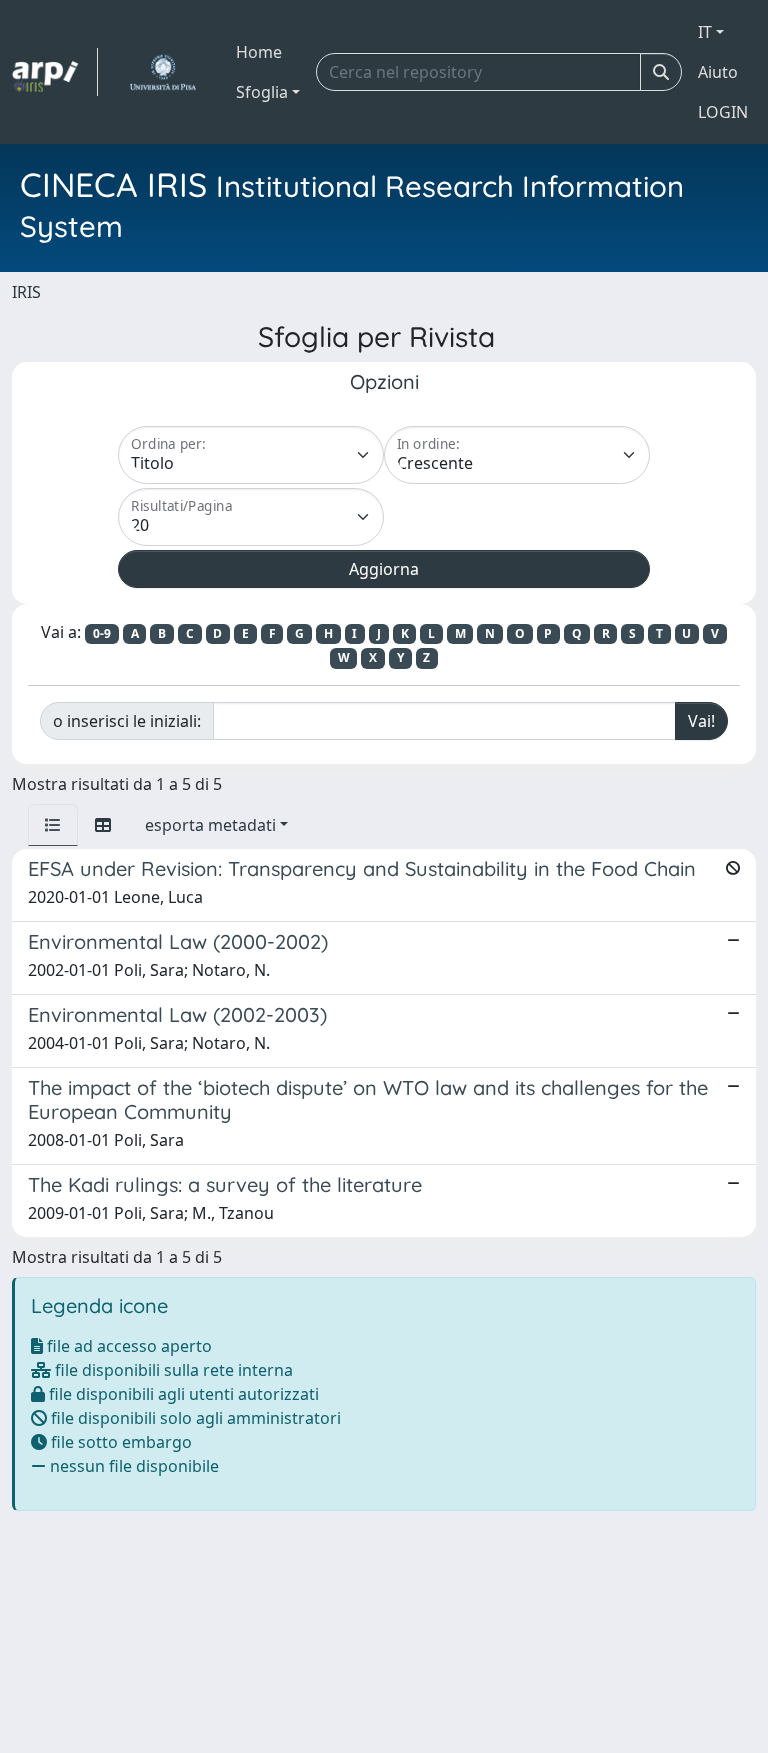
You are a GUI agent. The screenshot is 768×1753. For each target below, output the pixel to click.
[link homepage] (55, 72)
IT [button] (705, 32)
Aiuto (718, 72)
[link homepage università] (162, 72)
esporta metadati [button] (210, 825)
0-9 (102, 633)
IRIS (26, 292)
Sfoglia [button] (262, 92)
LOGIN (723, 112)
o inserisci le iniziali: (127, 721)
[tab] (53, 825)
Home (259, 52)
